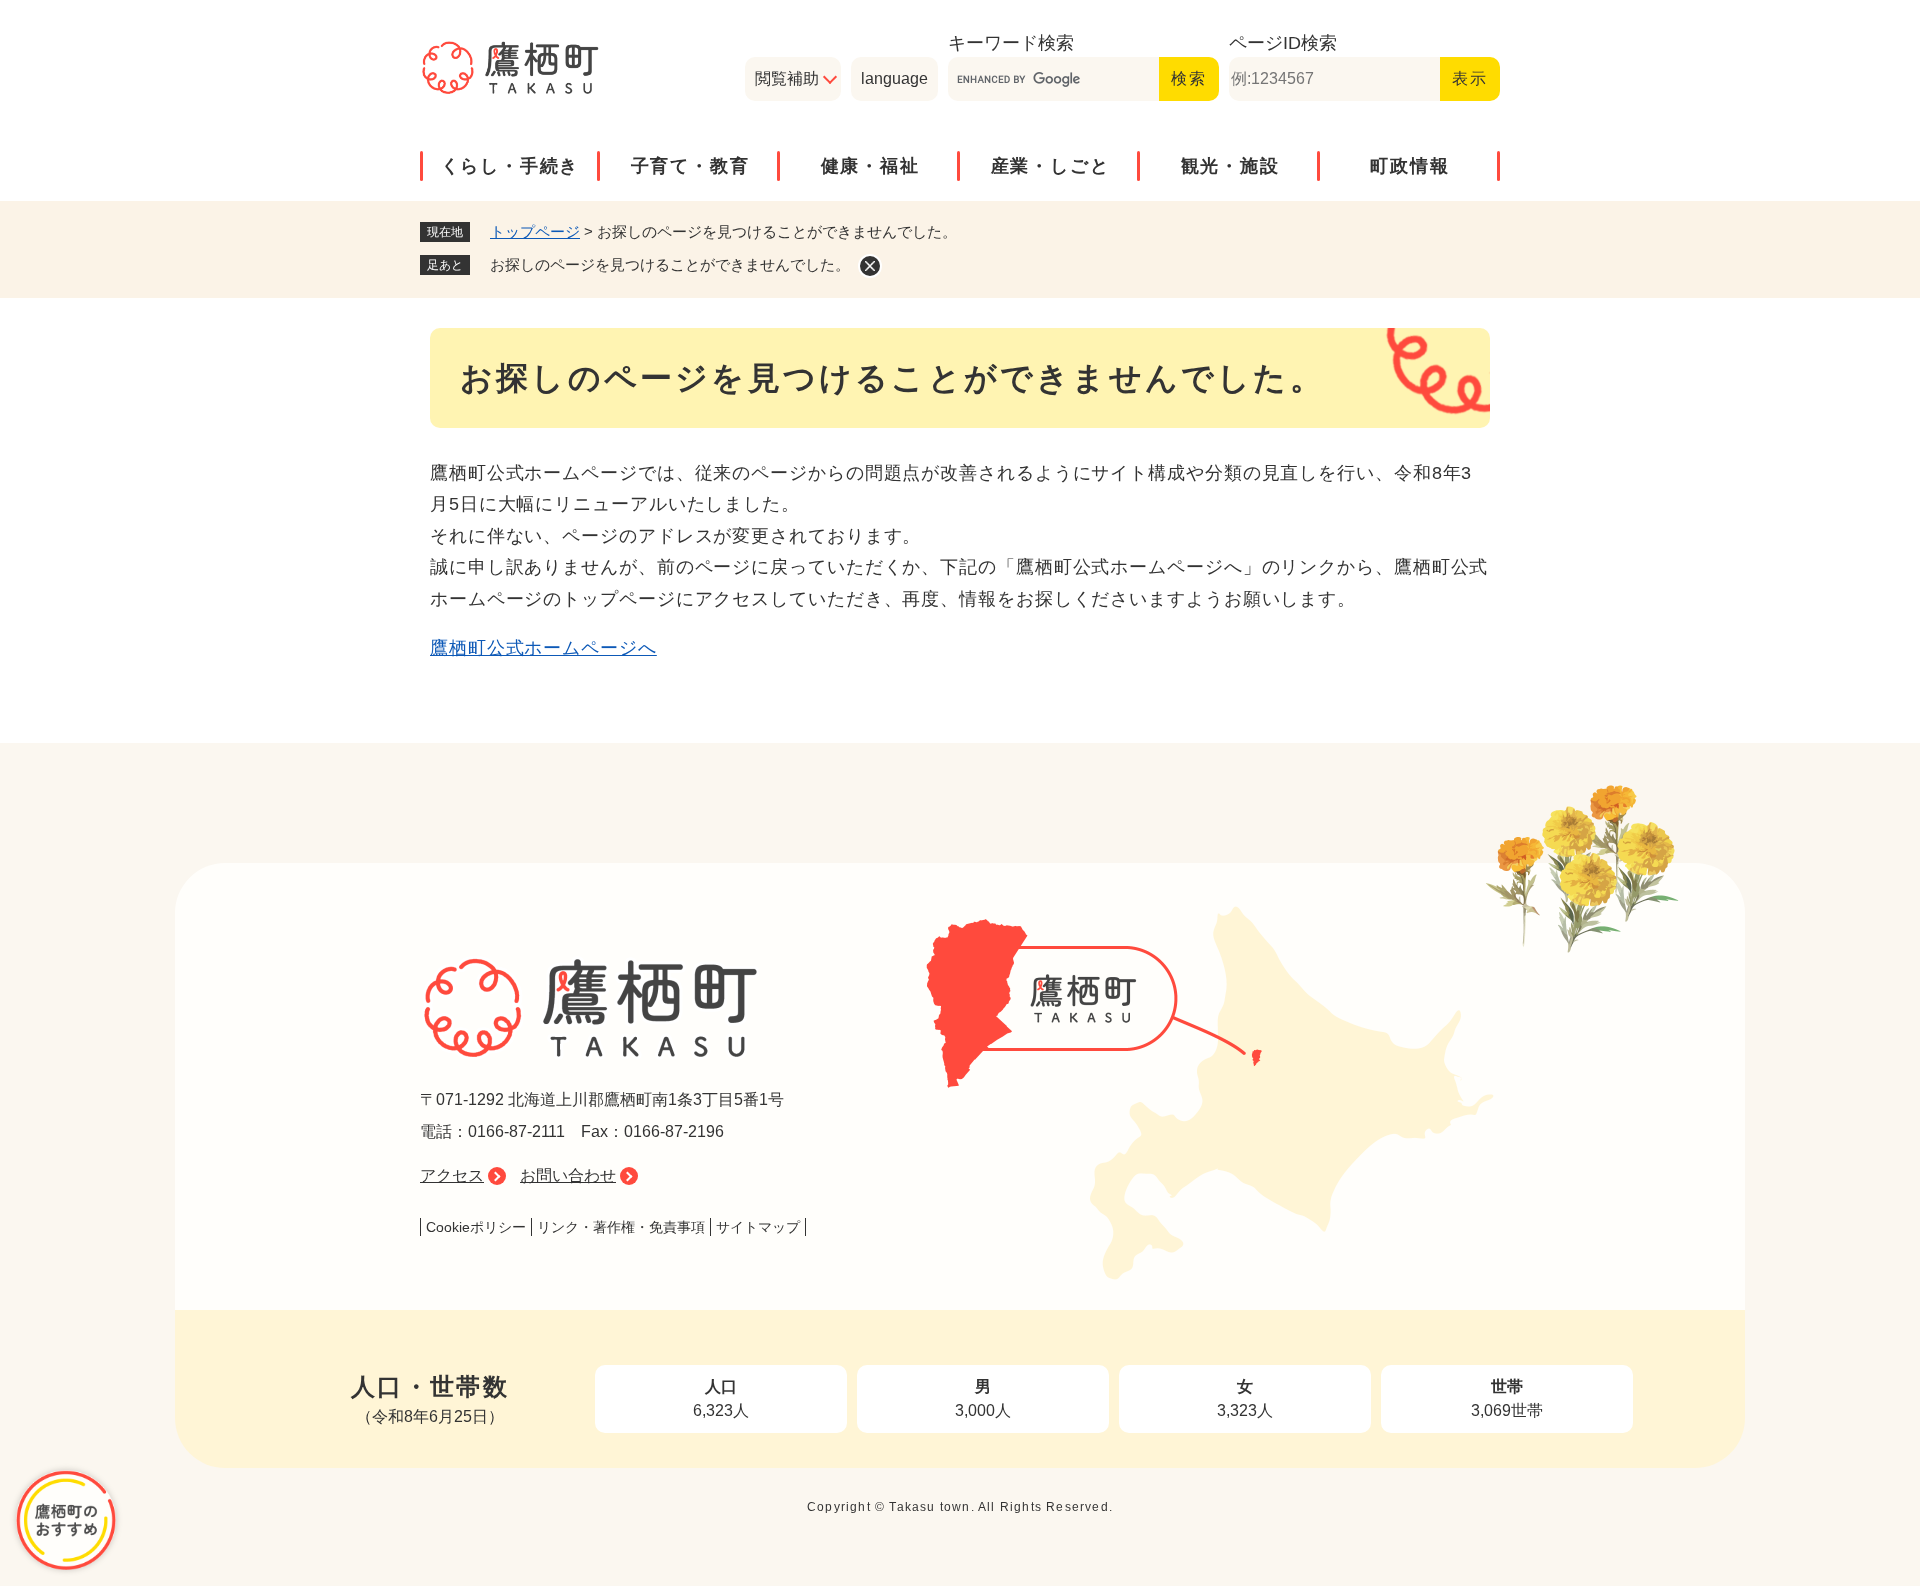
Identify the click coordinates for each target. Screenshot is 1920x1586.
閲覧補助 (787, 78)
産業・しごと (1050, 166)
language (894, 78)
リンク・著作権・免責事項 (621, 1227)
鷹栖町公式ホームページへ (543, 648)
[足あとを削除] (870, 266)
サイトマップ (758, 1227)
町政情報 (1409, 166)
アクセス (452, 1175)
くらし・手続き (510, 166)
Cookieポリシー (476, 1227)
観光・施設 (1230, 166)
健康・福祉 (870, 166)
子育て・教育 (690, 166)
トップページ (535, 231)
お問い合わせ (568, 1175)
